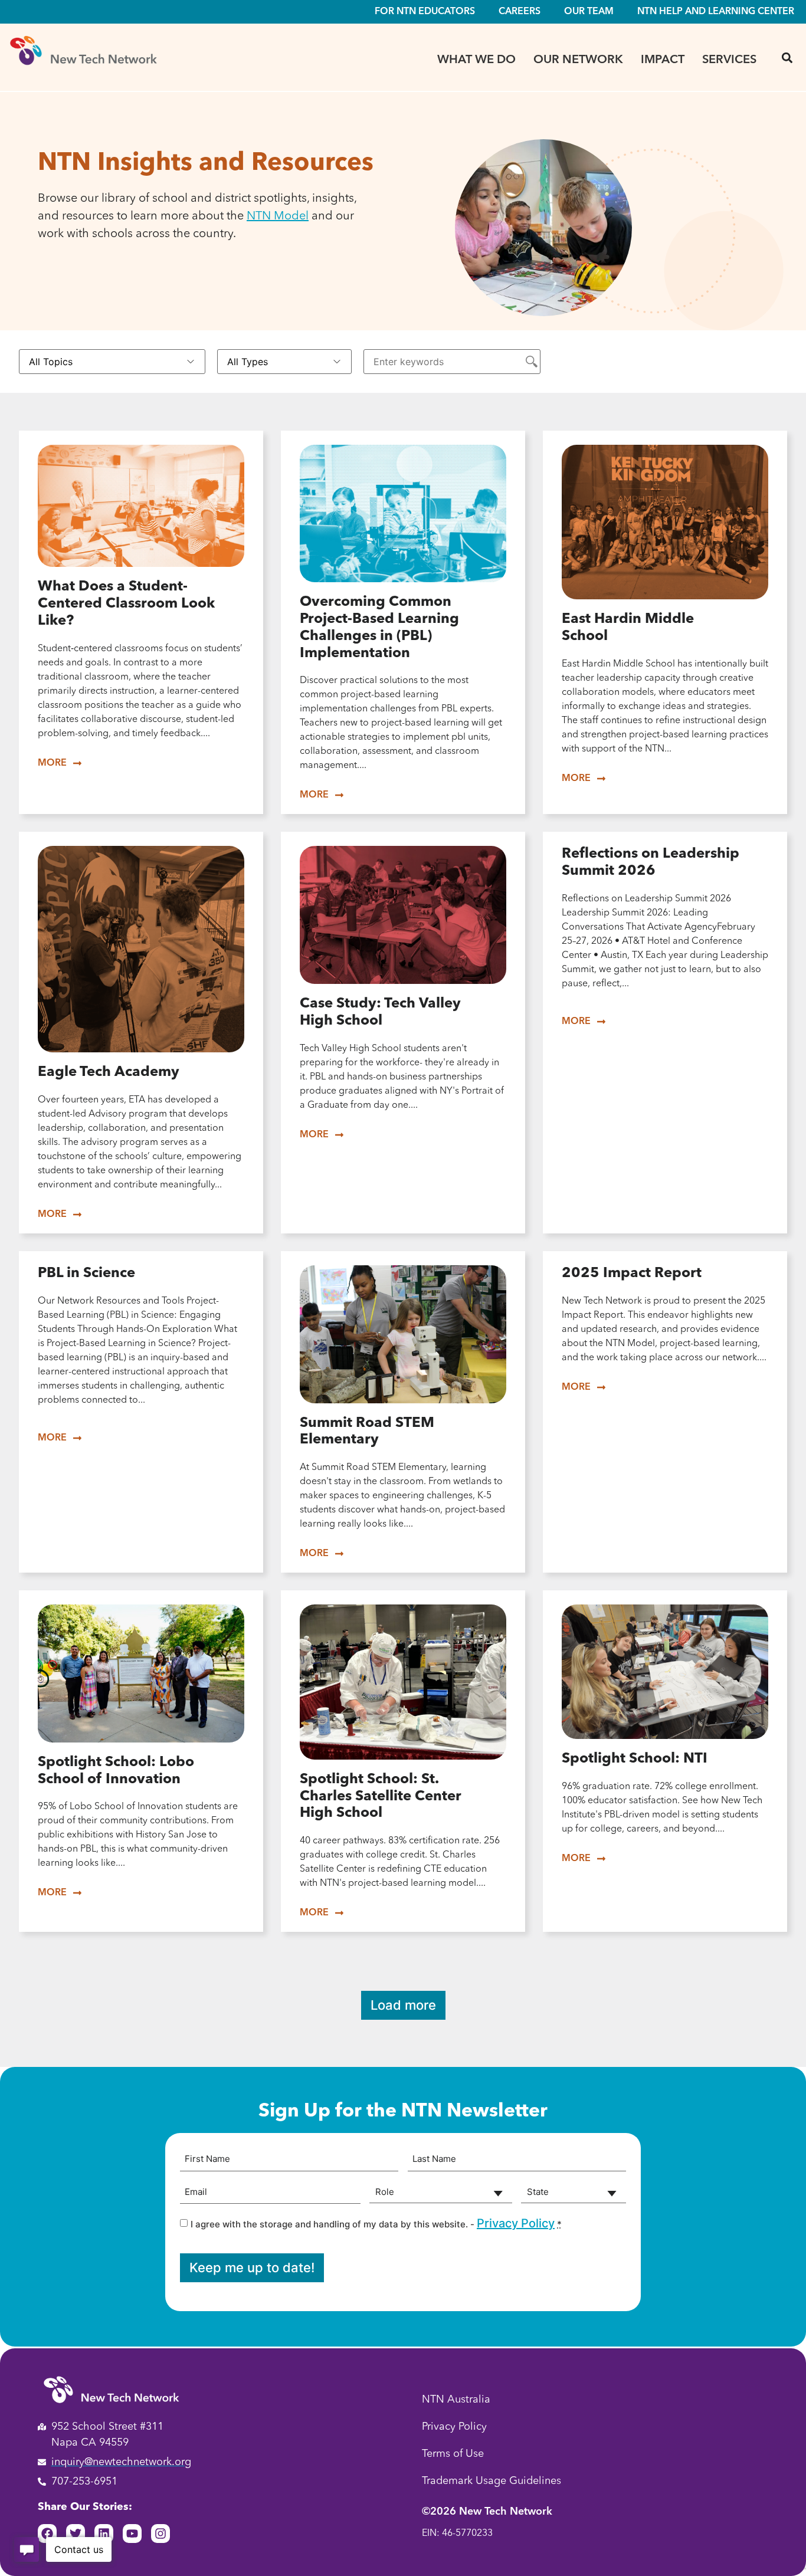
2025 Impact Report (632, 1274)
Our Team (589, 12)
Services (729, 60)
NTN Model (278, 216)
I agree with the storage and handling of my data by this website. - (376, 2223)
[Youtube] (132, 2534)
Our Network (578, 60)
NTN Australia (456, 2400)
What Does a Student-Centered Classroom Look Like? (126, 604)
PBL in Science (86, 1274)
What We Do (476, 60)
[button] (787, 58)
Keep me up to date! (252, 2267)
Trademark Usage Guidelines (492, 2481)
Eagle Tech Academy (109, 1072)
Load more (403, 2005)
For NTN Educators (425, 12)
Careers (520, 12)
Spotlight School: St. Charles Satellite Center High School (381, 1797)
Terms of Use (453, 2454)
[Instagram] (160, 2534)
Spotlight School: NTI (635, 1759)
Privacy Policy (516, 2223)
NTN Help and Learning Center (716, 12)
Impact (663, 60)
